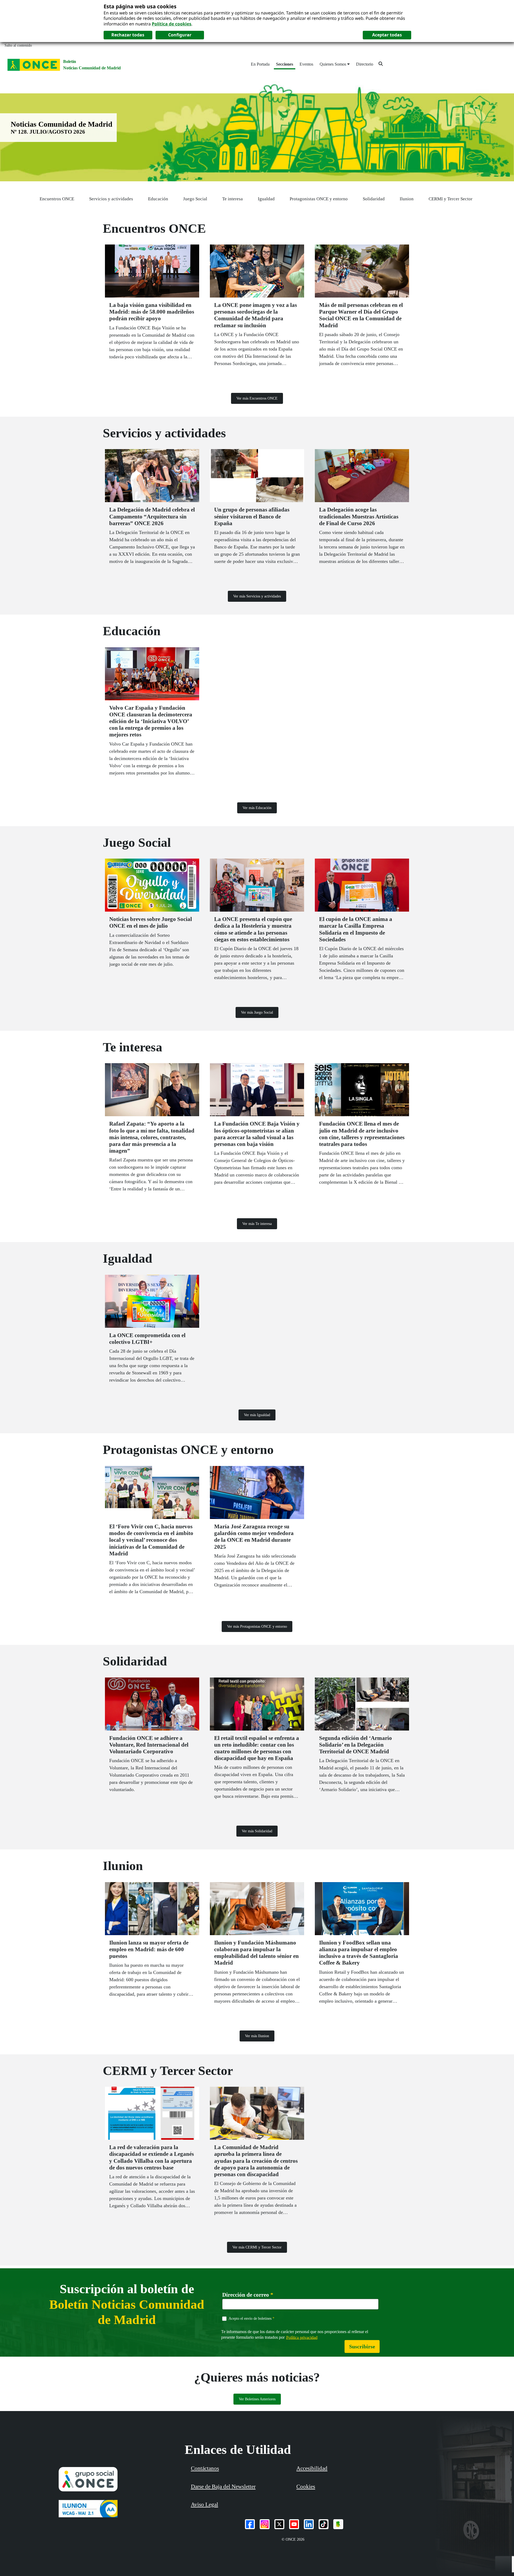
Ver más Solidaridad (257, 1831)
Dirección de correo (248, 2295)
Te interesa (233, 199)
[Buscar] (381, 64)
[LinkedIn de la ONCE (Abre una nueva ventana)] (309, 2524)
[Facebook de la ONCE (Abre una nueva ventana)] (250, 2524)
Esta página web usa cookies (140, 6)
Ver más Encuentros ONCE (257, 398)
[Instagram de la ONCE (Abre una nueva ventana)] (265, 2524)
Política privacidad (302, 2337)
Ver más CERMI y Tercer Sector (257, 2247)
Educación (158, 199)
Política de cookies (172, 24)
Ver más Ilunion (257, 2036)
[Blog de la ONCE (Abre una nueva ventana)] (338, 2524)
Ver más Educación (257, 808)
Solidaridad (374, 199)
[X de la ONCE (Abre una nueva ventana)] (279, 2524)
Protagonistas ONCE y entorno (319, 199)
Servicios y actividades (111, 199)
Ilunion (407, 199)
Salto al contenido (18, 45)
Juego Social (195, 199)
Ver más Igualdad (257, 1415)
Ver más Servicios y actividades (257, 596)
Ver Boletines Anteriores (257, 2399)
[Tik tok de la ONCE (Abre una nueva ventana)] (324, 2524)
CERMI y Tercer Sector (451, 199)
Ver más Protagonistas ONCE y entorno (257, 1627)
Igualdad (266, 199)
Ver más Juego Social (257, 1012)
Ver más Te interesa (257, 1224)
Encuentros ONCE (57, 199)
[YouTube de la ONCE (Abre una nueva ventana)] (294, 2524)
